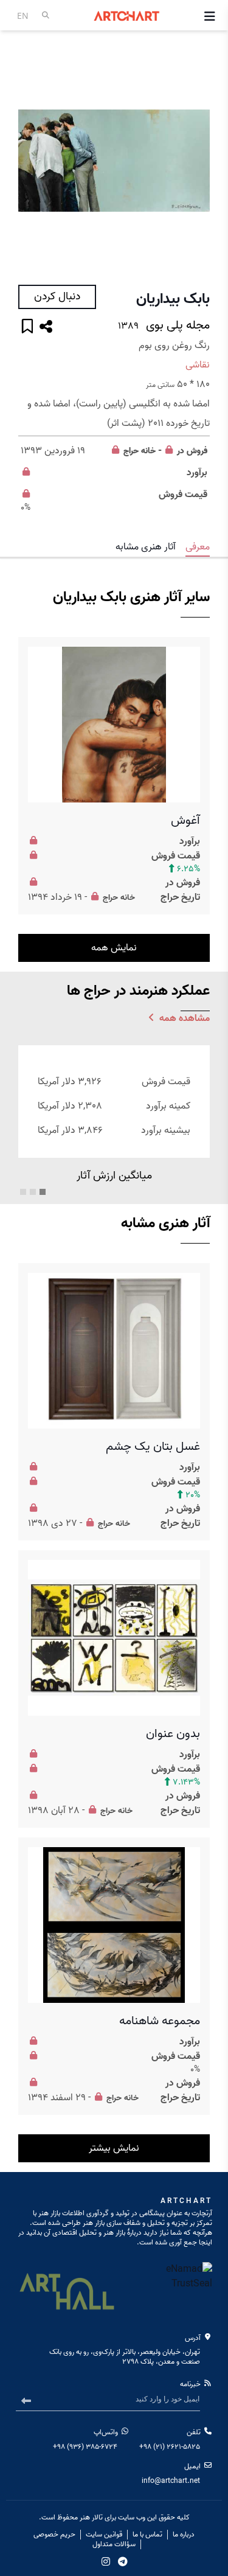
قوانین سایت (104, 2535)
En (23, 16)
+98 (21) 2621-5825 (170, 2447)
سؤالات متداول (114, 2544)
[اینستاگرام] (106, 2561)
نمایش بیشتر (114, 2148)
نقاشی (198, 365)
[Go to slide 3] (23, 1192)
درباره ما (184, 2535)
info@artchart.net (171, 2481)
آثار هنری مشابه (146, 547)
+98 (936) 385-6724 (85, 2447)
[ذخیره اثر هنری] (27, 328)
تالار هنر (91, 2517)
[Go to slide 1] (43, 1192)
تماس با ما (147, 2535)
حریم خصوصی (54, 2535)
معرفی (198, 547)
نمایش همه (114, 948)
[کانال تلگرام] (123, 2561)
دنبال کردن (57, 297)
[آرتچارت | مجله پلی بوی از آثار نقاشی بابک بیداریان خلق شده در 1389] (114, 161)
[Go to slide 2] (33, 1192)
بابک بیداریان (173, 299)
